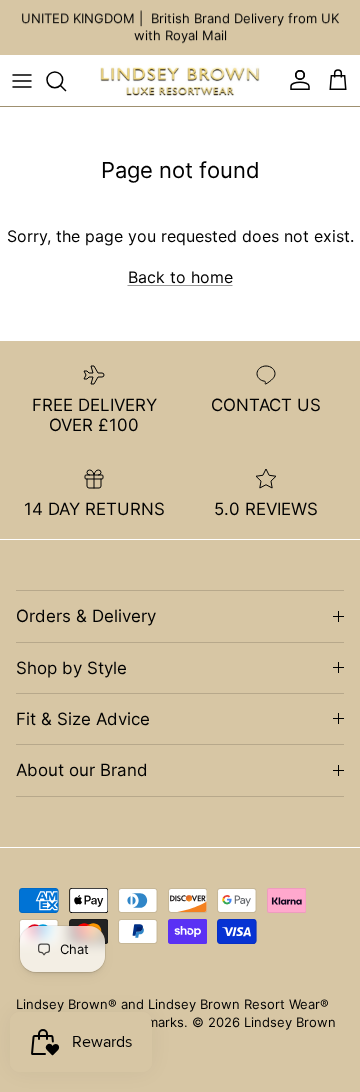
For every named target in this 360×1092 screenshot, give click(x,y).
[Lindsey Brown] (180, 81)
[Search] (66, 81)
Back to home (180, 277)
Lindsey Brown (290, 1022)
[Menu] (22, 81)
